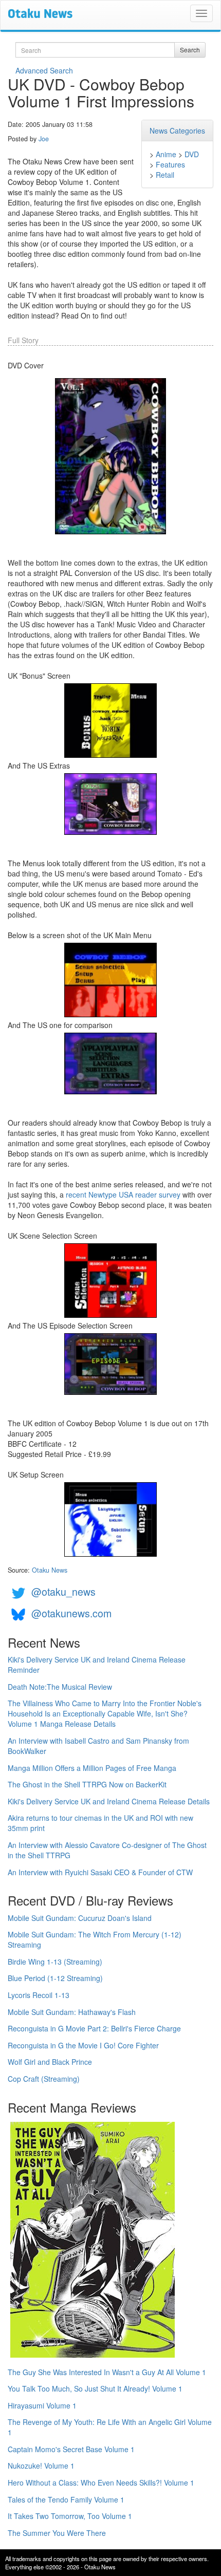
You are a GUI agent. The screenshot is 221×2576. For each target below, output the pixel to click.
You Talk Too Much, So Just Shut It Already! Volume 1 (95, 2388)
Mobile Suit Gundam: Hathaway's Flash (72, 2012)
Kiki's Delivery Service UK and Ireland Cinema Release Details (109, 1801)
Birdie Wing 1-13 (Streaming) (55, 1962)
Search (190, 50)
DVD (192, 154)
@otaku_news (63, 1591)
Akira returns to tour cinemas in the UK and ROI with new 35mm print (100, 1823)
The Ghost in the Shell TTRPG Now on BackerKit (87, 1784)
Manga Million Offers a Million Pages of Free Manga (92, 1768)
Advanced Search (44, 70)
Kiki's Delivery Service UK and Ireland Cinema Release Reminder (97, 1665)
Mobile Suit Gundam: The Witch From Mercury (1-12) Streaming (95, 1939)
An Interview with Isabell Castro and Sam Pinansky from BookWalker (98, 1746)
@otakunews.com (71, 1613)
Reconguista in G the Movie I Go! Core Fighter (83, 2045)
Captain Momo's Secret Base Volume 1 (71, 2449)
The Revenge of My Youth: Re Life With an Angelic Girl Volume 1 (110, 2427)
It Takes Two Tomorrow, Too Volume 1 (70, 2516)
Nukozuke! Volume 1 (41, 2466)
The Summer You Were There (57, 2533)
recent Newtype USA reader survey (123, 1194)
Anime (166, 154)
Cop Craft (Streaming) (44, 2079)
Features (170, 164)
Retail (165, 175)
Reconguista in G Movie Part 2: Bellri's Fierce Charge (94, 2028)
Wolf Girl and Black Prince (50, 2062)
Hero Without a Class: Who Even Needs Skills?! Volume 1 (101, 2482)
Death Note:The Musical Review (60, 1687)
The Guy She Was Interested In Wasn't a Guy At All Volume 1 (107, 2372)
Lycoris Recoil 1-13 (39, 1995)
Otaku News (50, 1570)
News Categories (177, 130)
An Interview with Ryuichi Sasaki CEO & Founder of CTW (100, 1872)
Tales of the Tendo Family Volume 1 (66, 2499)
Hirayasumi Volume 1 (42, 2405)
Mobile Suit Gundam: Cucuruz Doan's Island (80, 1918)
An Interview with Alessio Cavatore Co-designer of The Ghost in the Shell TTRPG (107, 1850)
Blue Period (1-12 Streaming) (55, 1978)
